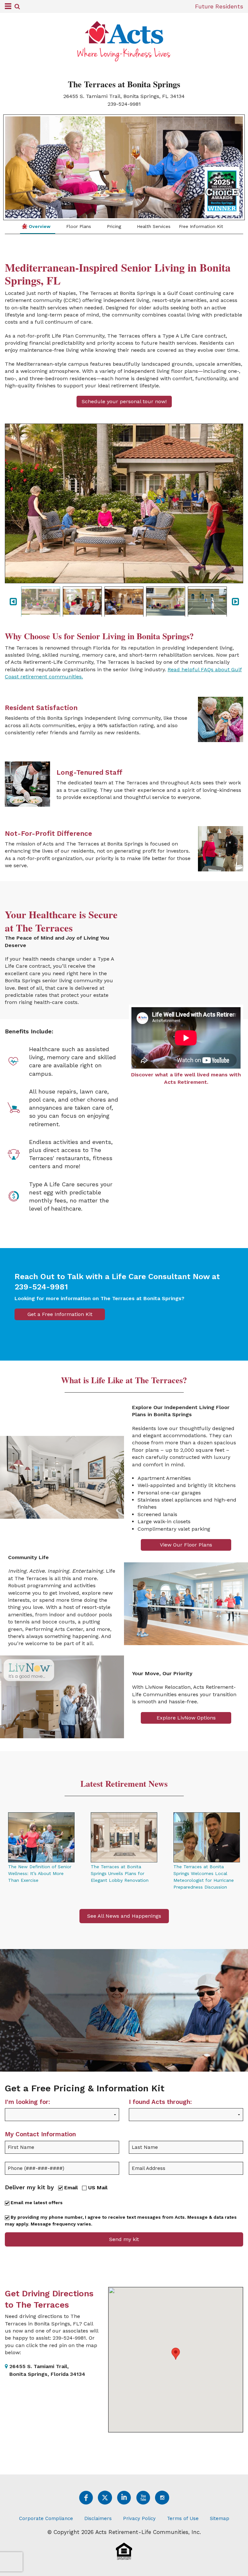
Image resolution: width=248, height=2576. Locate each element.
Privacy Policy (139, 2518)
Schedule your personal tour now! (124, 401)
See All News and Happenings (124, 1916)
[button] (176, 2354)
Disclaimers (98, 2518)
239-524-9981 (124, 104)
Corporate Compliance (46, 2518)
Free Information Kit (201, 226)
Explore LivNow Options (186, 1718)
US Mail (97, 2188)
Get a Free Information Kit (60, 1314)
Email (70, 2188)
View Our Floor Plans (186, 1545)
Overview (39, 226)
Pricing (113, 226)
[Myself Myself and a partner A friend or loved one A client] (62, 2119)
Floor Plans (78, 226)
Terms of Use (183, 2518)
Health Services (153, 226)
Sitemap (220, 2518)
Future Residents (219, 6)
